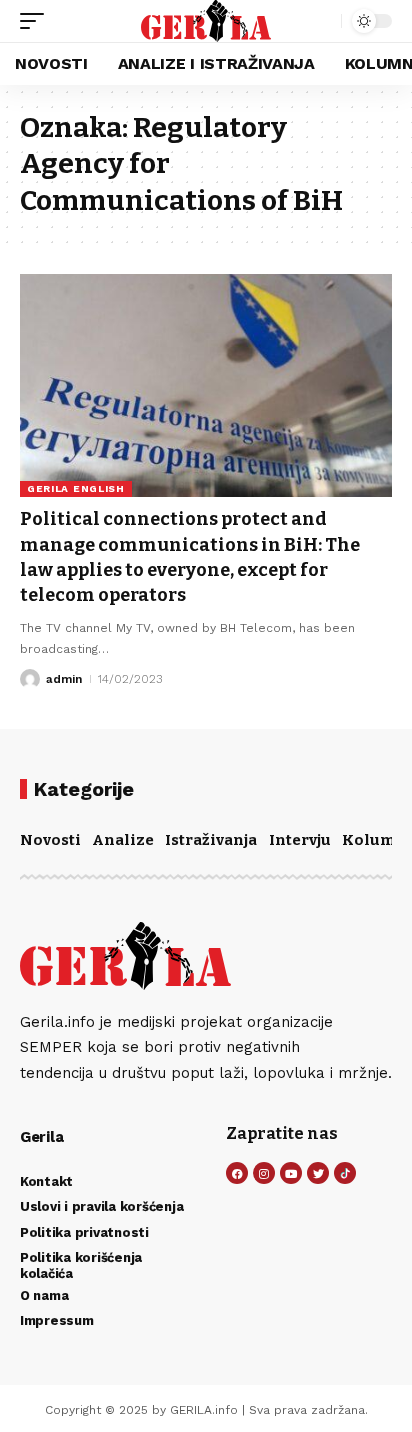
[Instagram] (264, 1173)
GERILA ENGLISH (76, 488)
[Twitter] (318, 1173)
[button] (37, 21)
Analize (123, 840)
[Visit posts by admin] (30, 679)
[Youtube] (291, 1173)
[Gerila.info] (206, 21)
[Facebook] (237, 1173)
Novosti (50, 840)
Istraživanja (211, 840)
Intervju (300, 840)
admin (64, 679)
